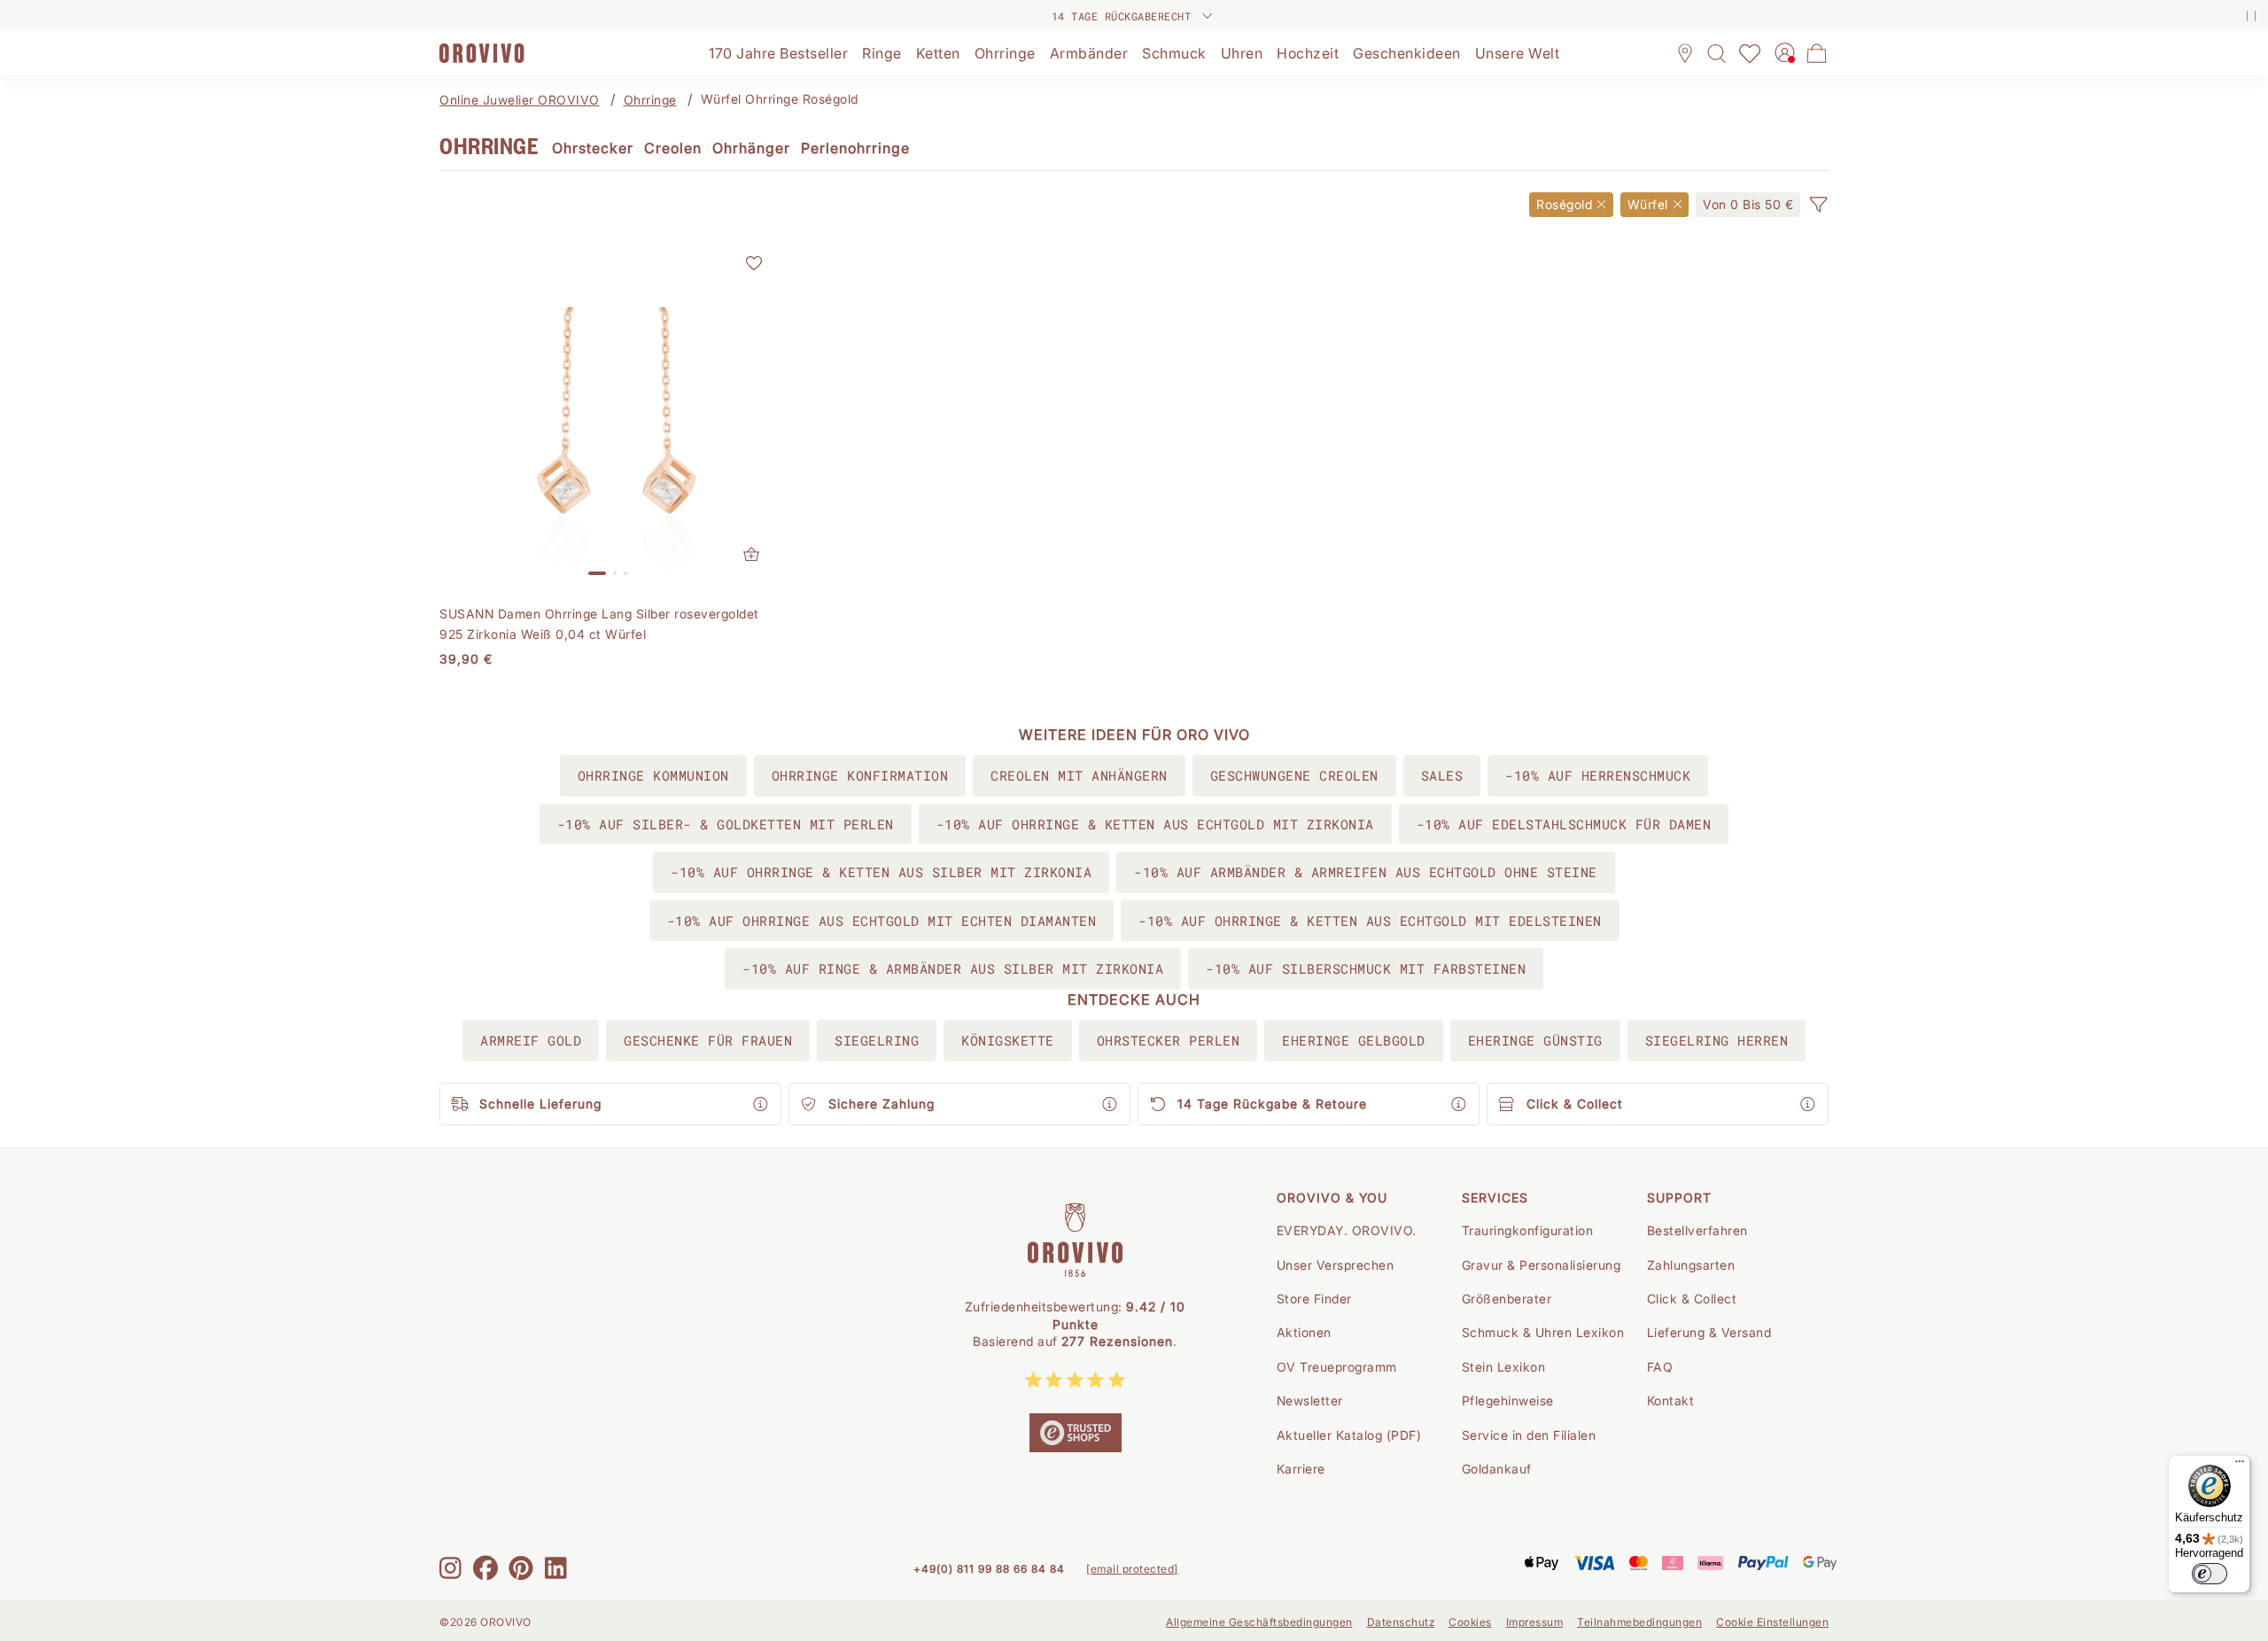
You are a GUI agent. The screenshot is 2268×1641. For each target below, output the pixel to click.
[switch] (2210, 1574)
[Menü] (2240, 1466)
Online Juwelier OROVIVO (520, 100)
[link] (1748, 205)
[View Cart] (1817, 53)
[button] (1818, 205)
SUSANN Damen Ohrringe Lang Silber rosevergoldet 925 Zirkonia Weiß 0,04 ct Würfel (599, 623)
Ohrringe (650, 100)
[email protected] (1132, 1569)
